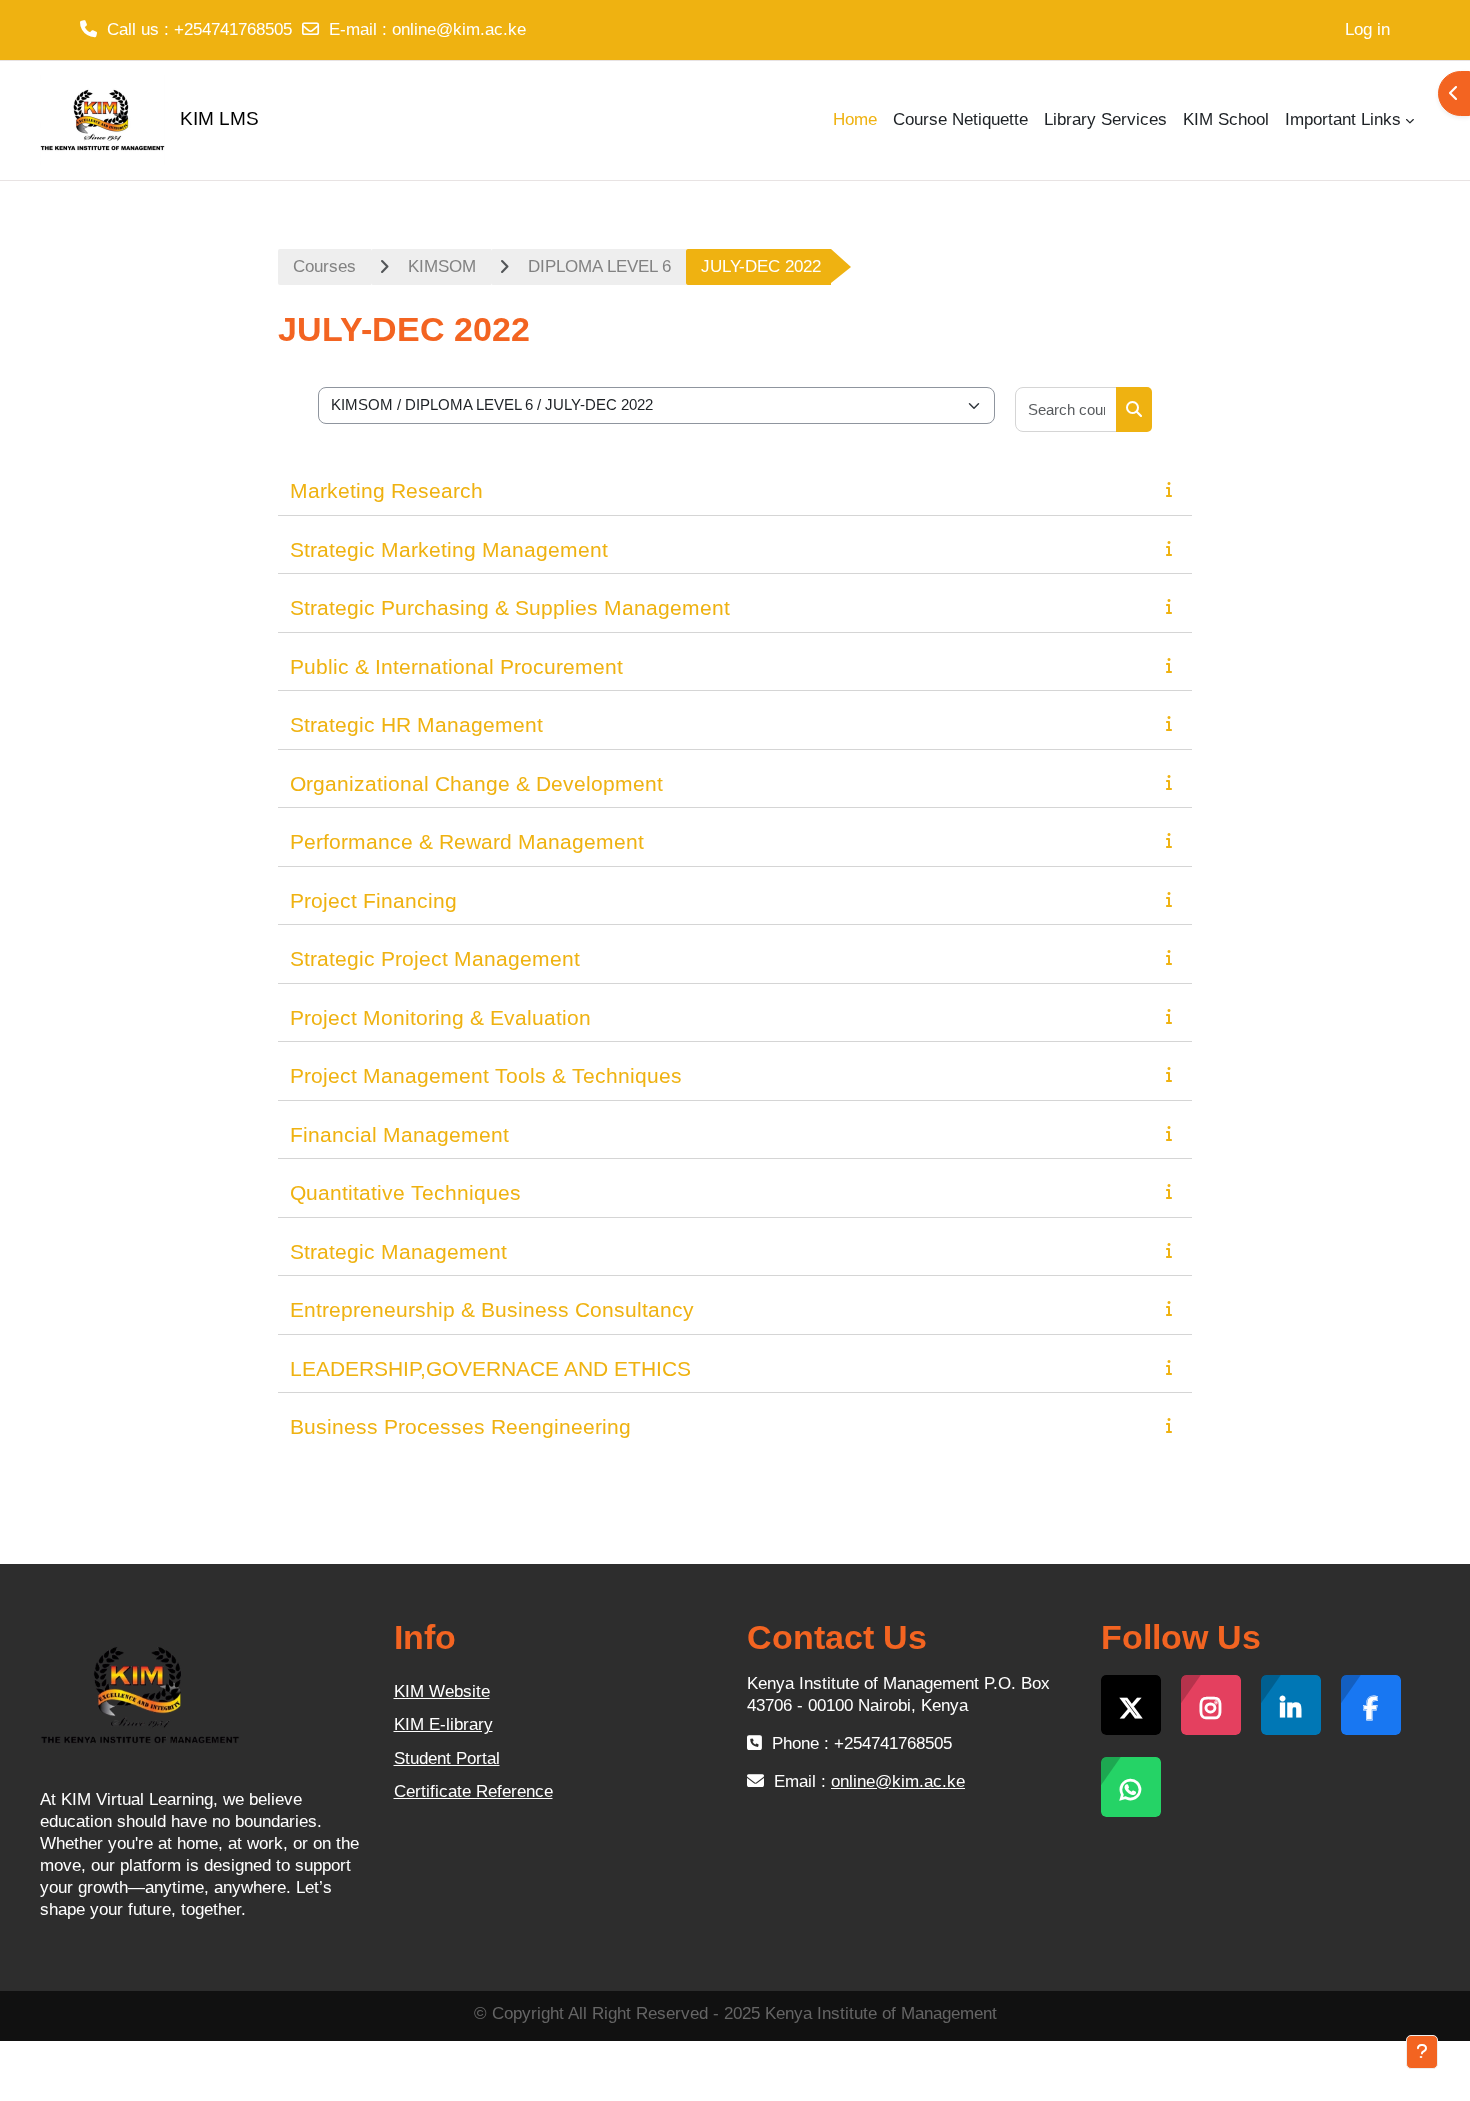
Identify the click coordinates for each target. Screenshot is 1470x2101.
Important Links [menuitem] (1343, 119)
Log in (1367, 29)
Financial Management (399, 1134)
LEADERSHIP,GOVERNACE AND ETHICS (490, 1368)
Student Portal (447, 1758)
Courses (324, 266)
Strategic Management (398, 1251)
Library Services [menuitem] (1105, 119)
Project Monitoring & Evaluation (440, 1017)
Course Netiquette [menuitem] (960, 119)
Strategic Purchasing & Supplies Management (510, 607)
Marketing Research (386, 490)
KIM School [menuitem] (1226, 119)
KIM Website (442, 1691)
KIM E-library (443, 1724)
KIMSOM (442, 266)
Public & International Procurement (456, 666)
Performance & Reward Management (467, 841)
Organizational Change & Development (476, 783)
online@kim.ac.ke (459, 29)
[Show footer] (1422, 2052)
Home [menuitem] (855, 119)
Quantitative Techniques (405, 1192)
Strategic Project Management (435, 958)
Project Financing (373, 900)
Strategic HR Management (416, 724)
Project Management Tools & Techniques (486, 1075)
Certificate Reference (473, 1791)
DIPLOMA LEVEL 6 (599, 266)
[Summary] (1173, 489)
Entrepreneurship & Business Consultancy (492, 1309)
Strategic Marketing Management (449, 549)
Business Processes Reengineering (460, 1426)
